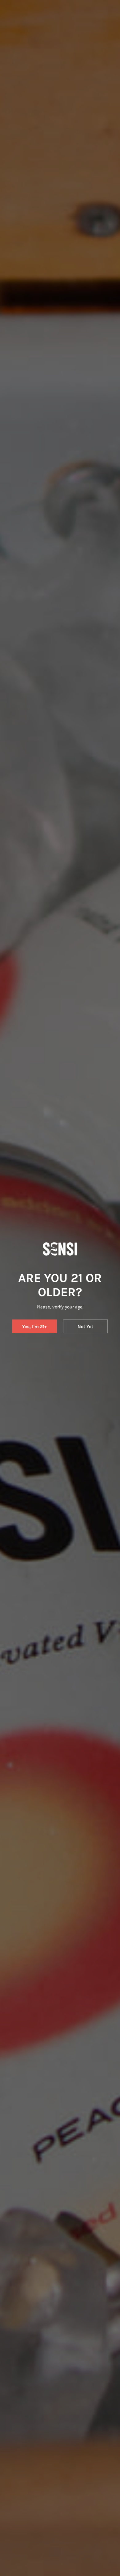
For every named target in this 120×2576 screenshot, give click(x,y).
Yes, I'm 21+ (34, 1327)
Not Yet (85, 1327)
